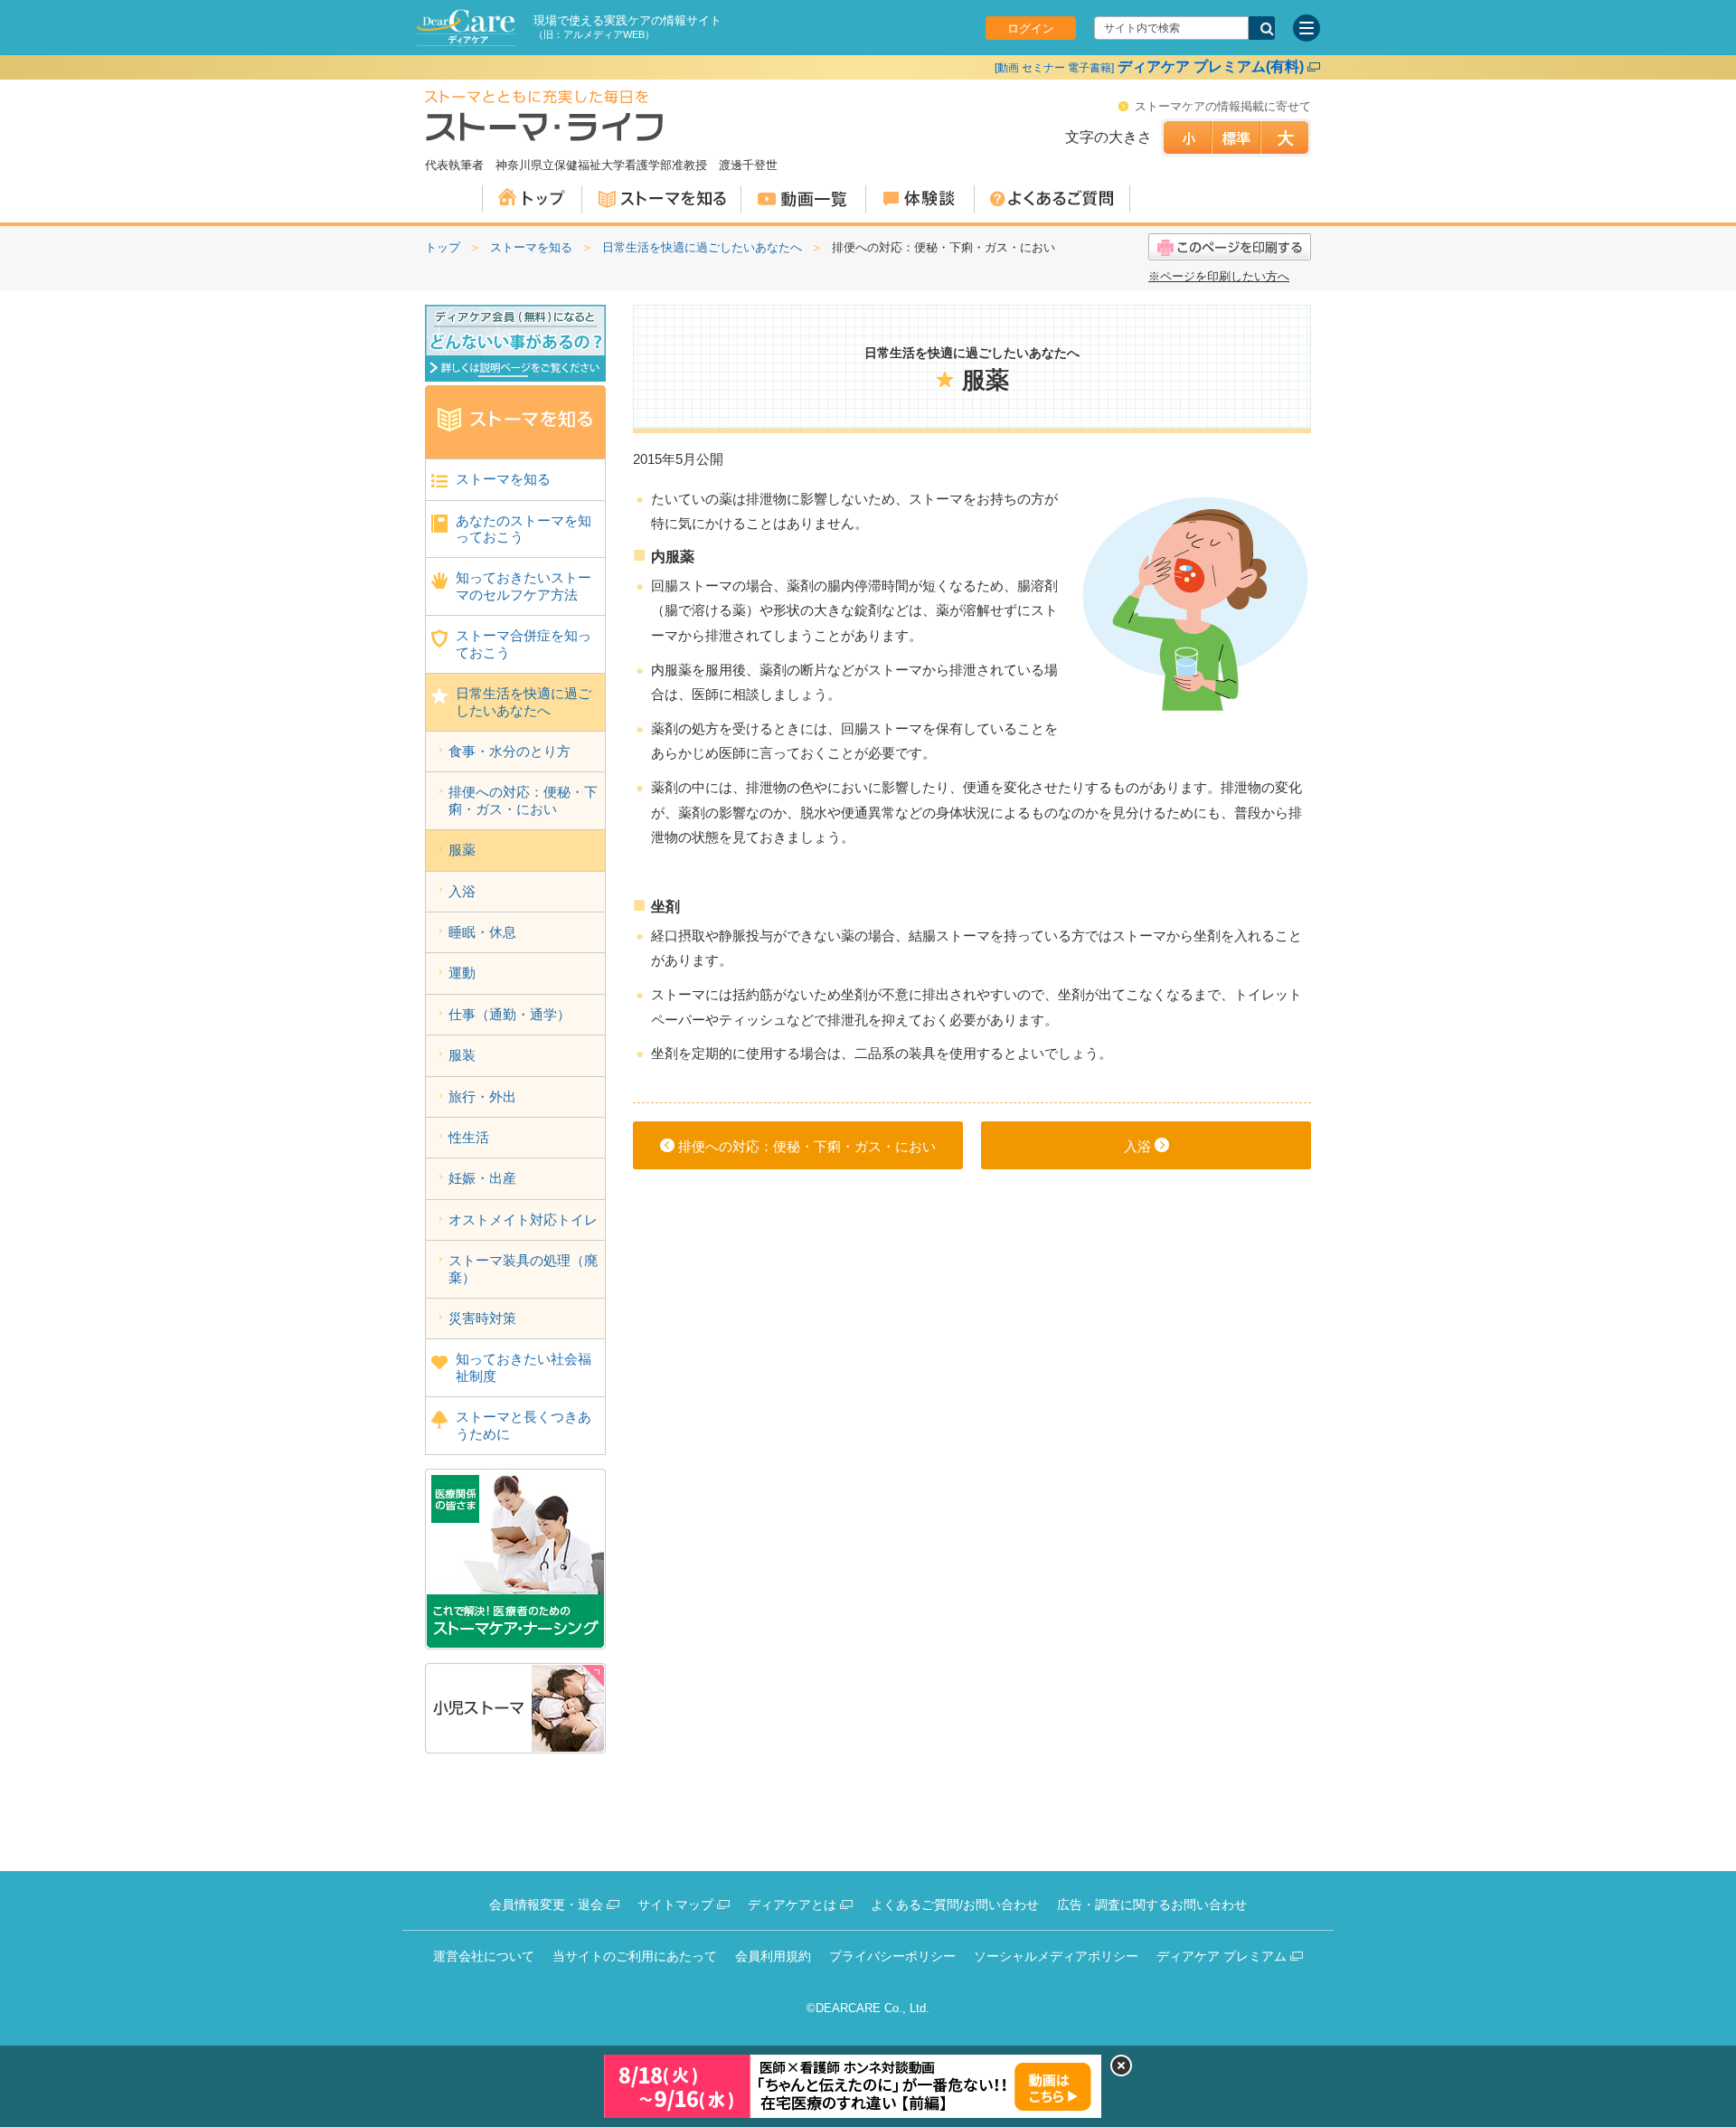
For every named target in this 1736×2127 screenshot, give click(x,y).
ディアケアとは (792, 1905)
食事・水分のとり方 (509, 751)
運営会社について (484, 1956)
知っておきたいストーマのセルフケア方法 (524, 586)
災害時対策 (482, 1318)
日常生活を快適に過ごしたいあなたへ (702, 247)
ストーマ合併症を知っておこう (524, 643)
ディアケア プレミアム (1222, 1956)
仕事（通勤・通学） (509, 1014)
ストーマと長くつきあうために (524, 1425)
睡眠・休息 (482, 932)
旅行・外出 (482, 1097)
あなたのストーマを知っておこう (524, 529)
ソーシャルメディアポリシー (1056, 1956)
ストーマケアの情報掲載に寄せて (1223, 106)
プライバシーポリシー (892, 1956)
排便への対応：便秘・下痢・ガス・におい (523, 800)
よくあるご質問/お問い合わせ (955, 1905)
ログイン (1031, 28)
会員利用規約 (773, 1956)
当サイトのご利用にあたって (635, 1956)
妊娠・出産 (482, 1178)
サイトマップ (675, 1905)
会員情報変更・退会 (546, 1905)
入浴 (462, 891)
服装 (462, 1055)
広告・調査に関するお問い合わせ (1152, 1905)
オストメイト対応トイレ (523, 1219)
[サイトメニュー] (1307, 28)
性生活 (469, 1137)
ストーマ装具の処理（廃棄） (523, 1268)
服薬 (462, 850)
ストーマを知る (531, 247)
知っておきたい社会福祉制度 (524, 1367)
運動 (462, 973)
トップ (443, 247)
